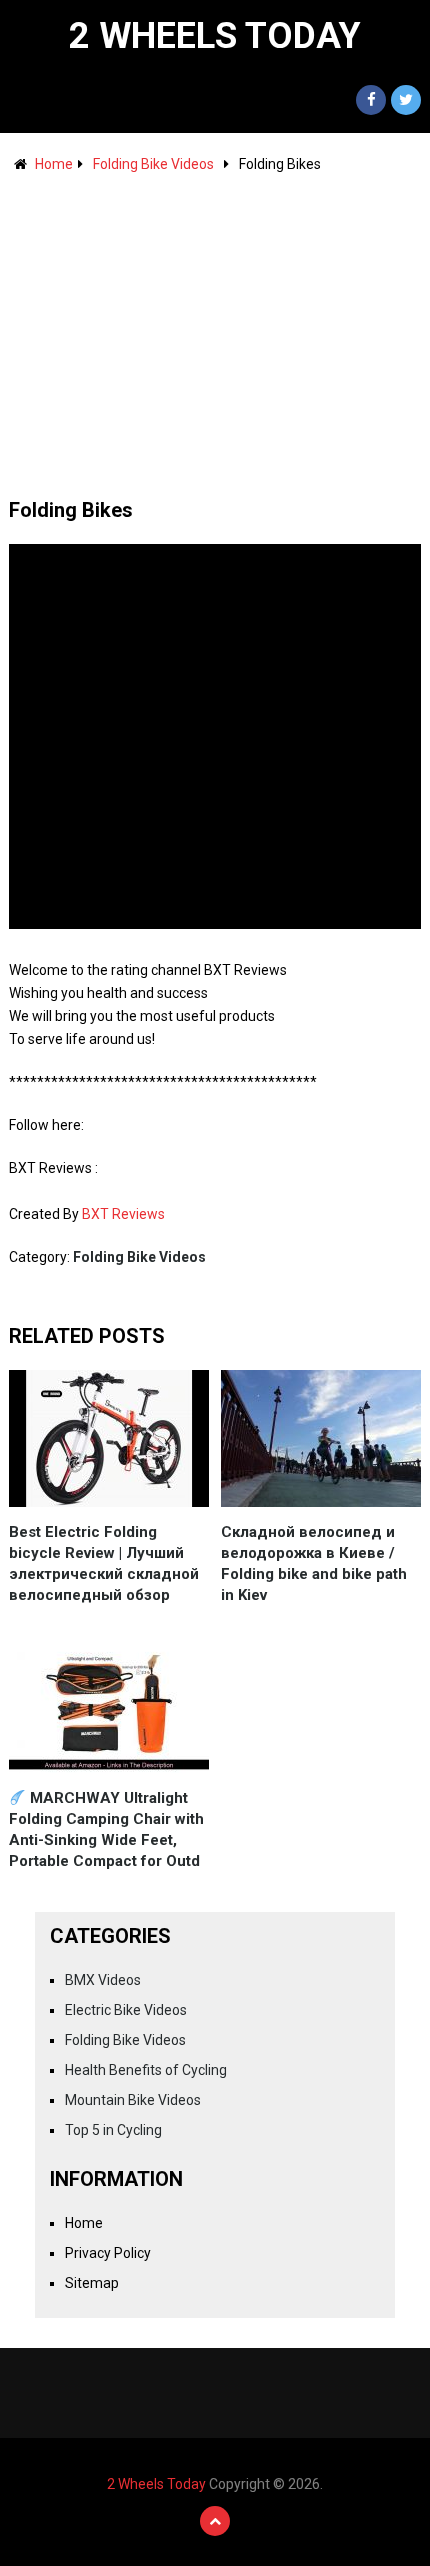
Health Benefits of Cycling (146, 2070)
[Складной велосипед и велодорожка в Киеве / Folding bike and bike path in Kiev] (321, 1438)
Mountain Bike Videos (133, 2100)
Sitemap (92, 2283)
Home (54, 164)
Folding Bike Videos (153, 164)
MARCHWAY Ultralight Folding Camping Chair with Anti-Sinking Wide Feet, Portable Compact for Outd (106, 1829)
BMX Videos (103, 1980)
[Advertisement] (215, 326)
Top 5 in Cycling (113, 2130)
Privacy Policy (108, 2253)
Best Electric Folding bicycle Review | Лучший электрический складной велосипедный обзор (104, 1563)
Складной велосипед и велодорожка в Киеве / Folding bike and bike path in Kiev (314, 1563)
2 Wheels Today (215, 36)
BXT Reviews (123, 1214)
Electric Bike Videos (126, 2010)
